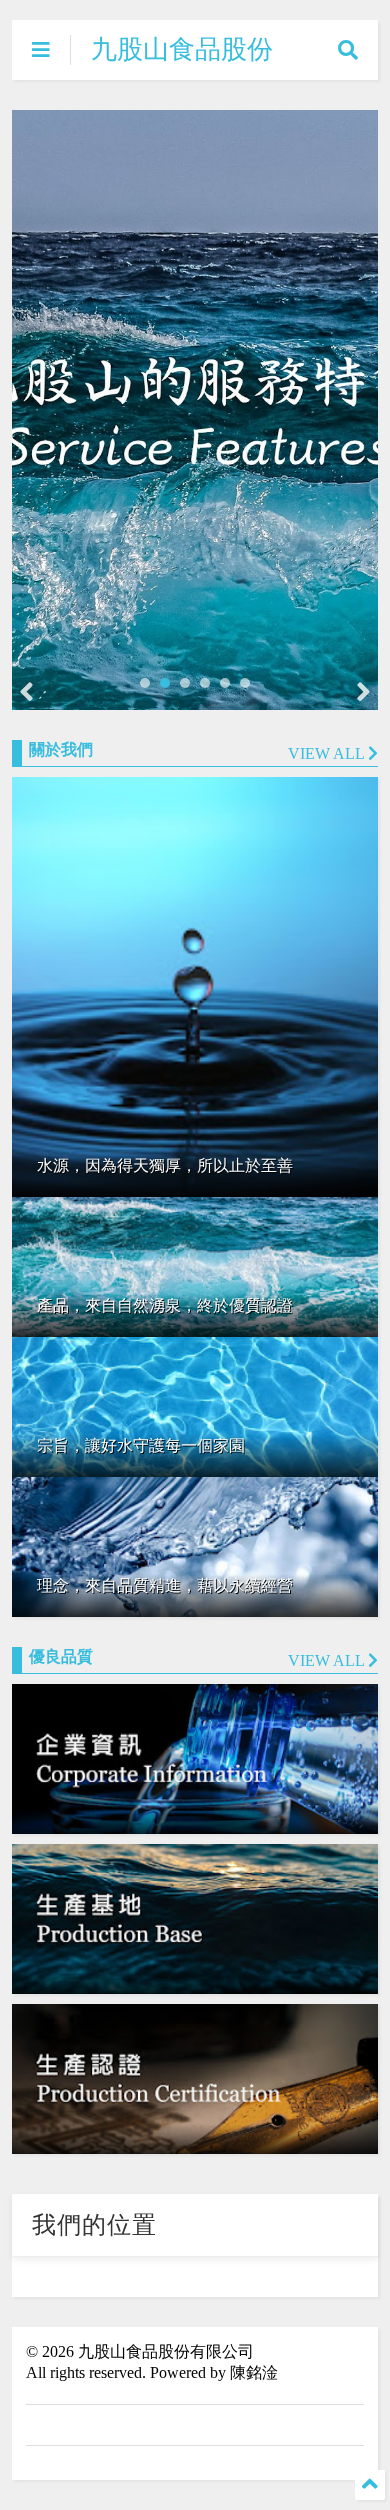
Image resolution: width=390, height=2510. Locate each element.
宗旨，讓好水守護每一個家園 (141, 1445)
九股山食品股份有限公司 (182, 64)
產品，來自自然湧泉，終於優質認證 (165, 1305)
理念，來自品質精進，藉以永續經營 (165, 1585)
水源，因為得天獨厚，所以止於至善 (165, 1165)
